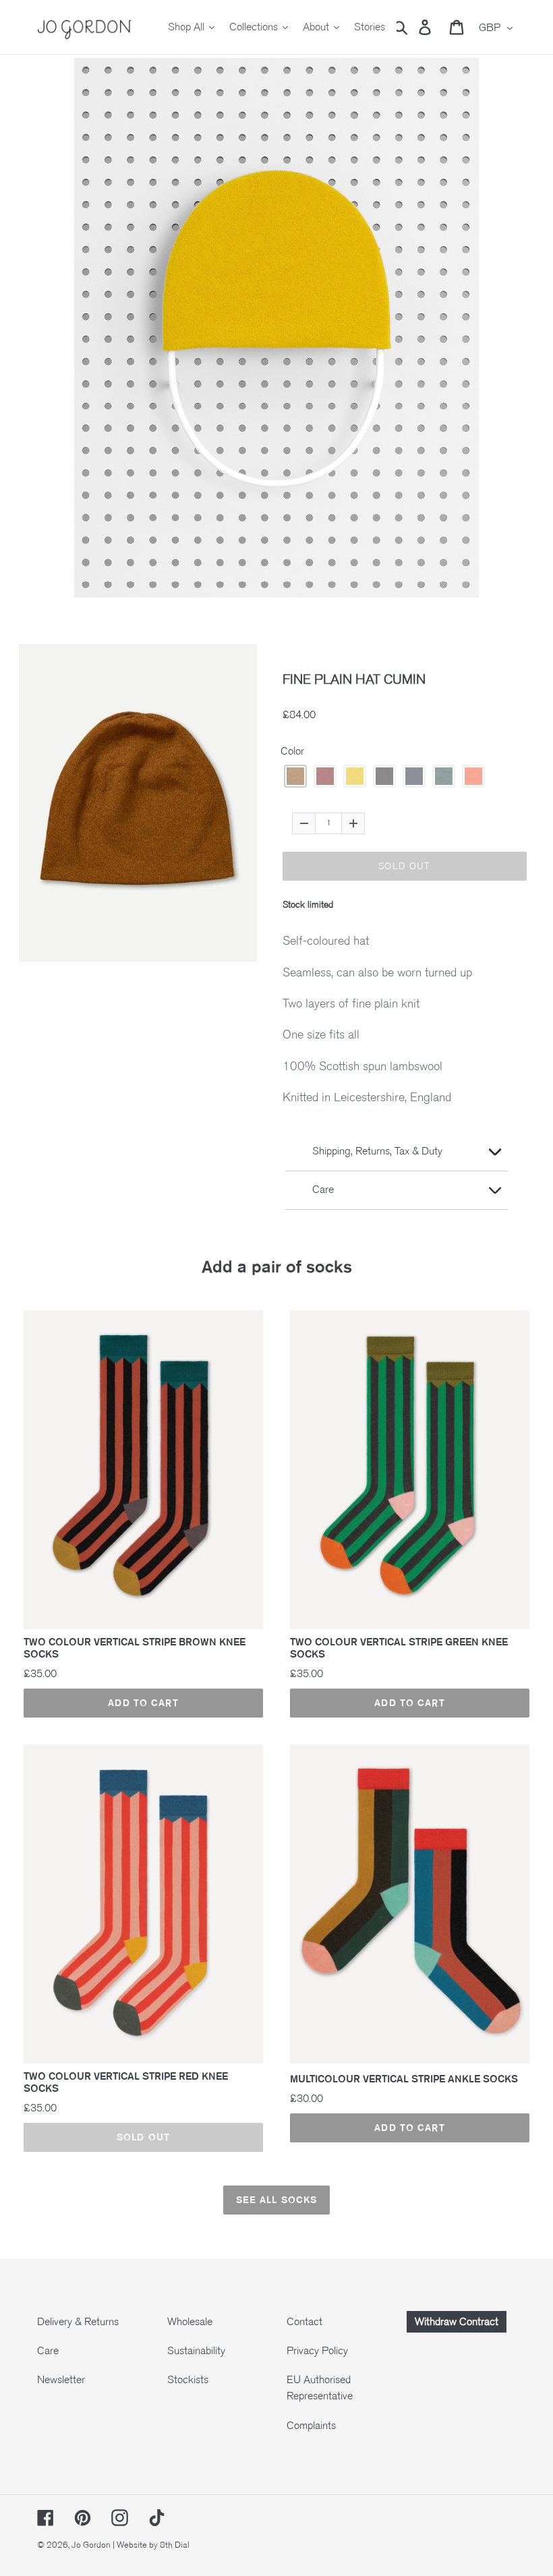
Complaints (311, 2426)
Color (292, 751)
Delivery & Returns (78, 2322)
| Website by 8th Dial (151, 2545)
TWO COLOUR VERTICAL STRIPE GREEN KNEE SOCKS (399, 1648)
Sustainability (196, 2351)
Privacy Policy (317, 2351)
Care (48, 2351)
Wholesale (190, 2322)
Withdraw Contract (457, 2322)
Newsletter (61, 2380)
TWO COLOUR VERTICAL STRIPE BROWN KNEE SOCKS (135, 1648)
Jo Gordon (91, 2545)
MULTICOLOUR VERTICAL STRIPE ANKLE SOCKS (404, 2079)
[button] (295, 776)
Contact (304, 2322)
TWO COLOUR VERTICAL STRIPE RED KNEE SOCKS (126, 2082)
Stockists (188, 2380)
